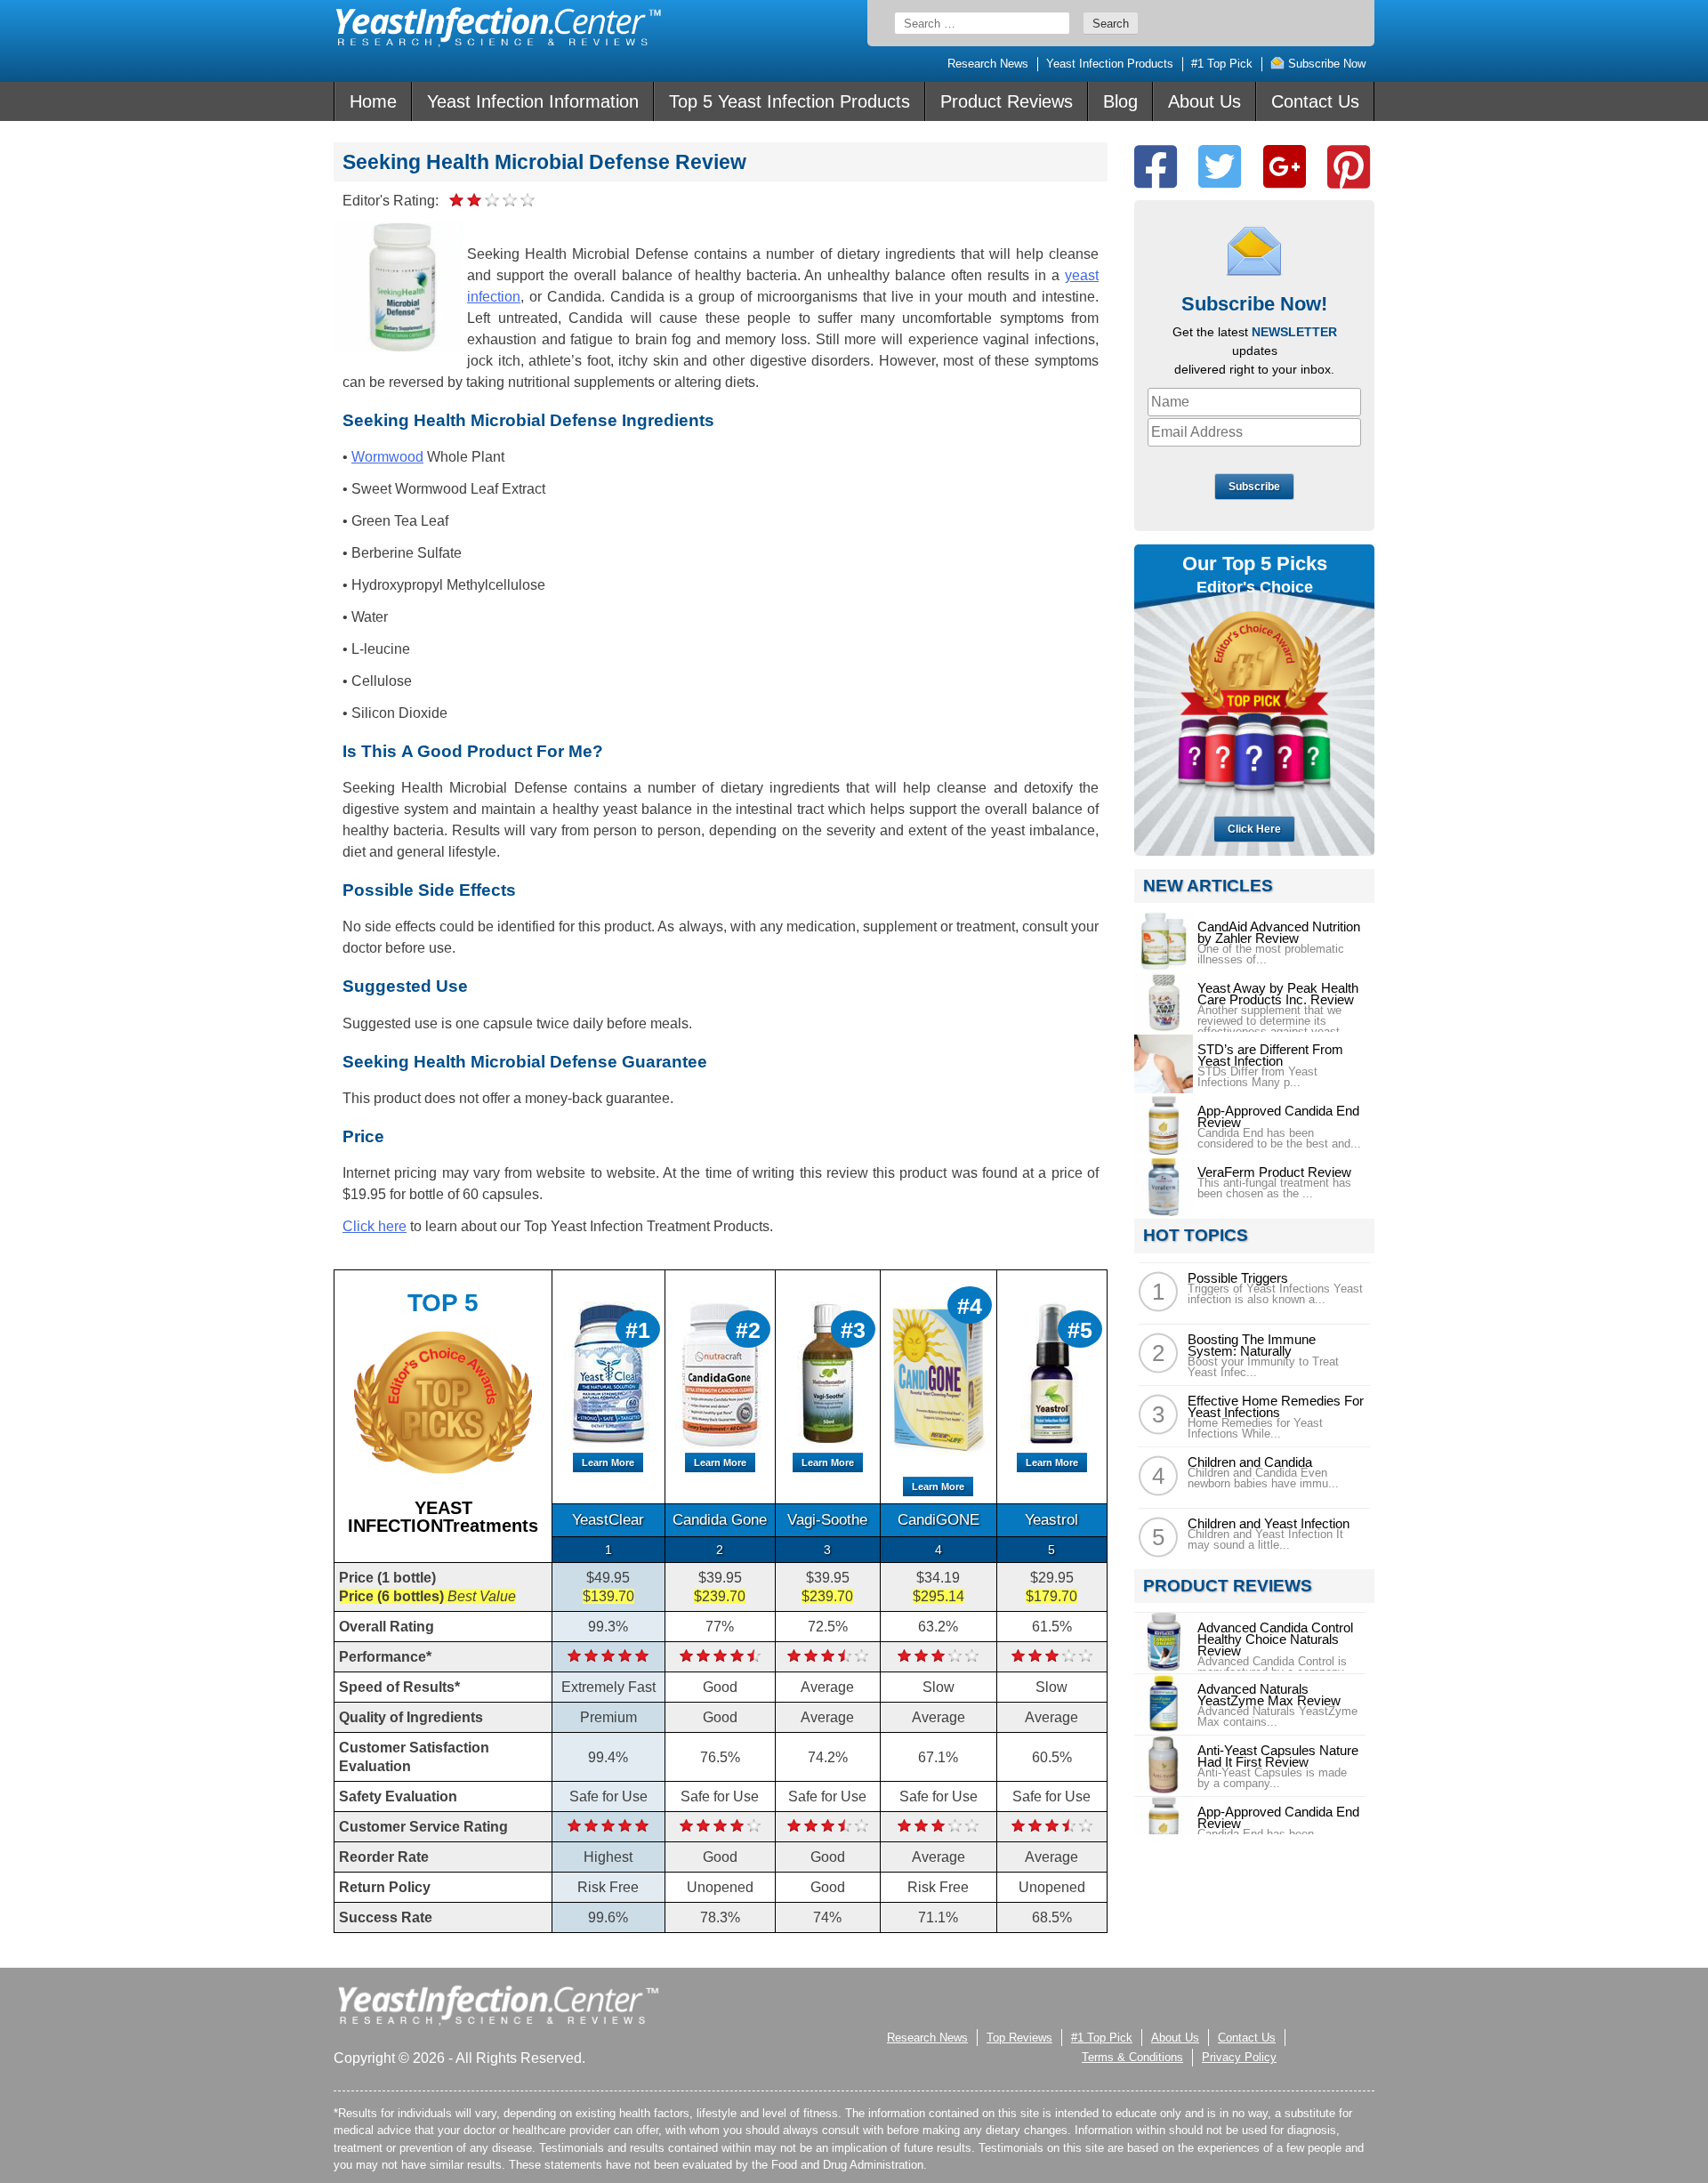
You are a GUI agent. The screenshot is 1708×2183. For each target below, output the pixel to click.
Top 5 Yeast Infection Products (790, 101)
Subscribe (1254, 487)
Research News (988, 64)
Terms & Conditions (1132, 2057)
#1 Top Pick (1222, 64)
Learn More (608, 1462)
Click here (375, 1226)
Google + (1285, 167)
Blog (1120, 101)
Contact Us (1315, 101)
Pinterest (1349, 167)
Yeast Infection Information (533, 101)
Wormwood (387, 457)
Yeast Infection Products (1110, 64)
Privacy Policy (1239, 2057)
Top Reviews (1019, 2038)
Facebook (1156, 167)
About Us (1204, 101)
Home (373, 101)
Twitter (1220, 167)
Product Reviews (1007, 101)
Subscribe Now (1325, 64)
